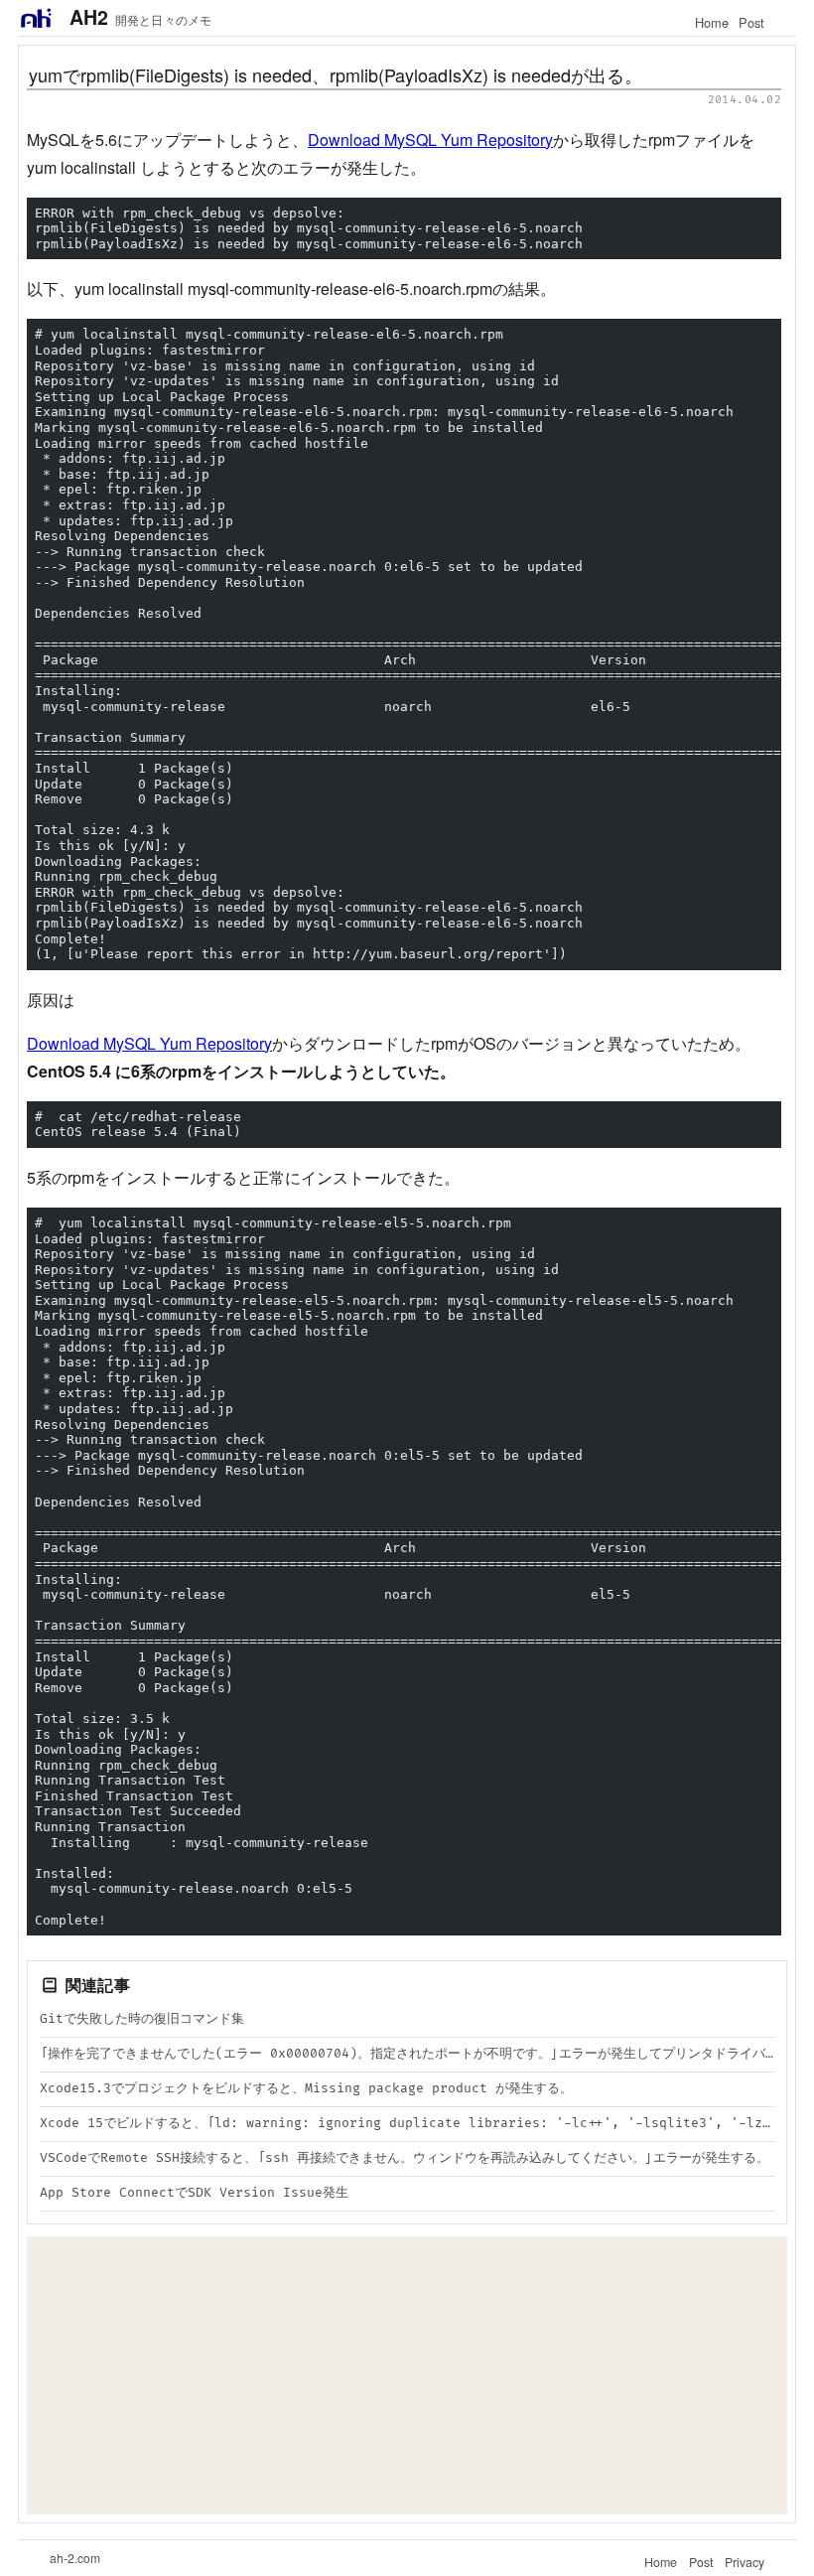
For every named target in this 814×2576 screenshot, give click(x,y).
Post (751, 22)
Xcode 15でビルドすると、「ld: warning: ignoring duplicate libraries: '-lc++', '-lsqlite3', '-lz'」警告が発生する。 (407, 2123)
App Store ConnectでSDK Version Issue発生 (194, 2193)
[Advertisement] (407, 2375)
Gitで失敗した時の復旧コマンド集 (142, 2019)
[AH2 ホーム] (36, 18)
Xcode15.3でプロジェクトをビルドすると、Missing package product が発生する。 (306, 2088)
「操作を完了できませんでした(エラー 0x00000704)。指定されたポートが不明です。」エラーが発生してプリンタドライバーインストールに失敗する (407, 2054)
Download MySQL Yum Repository (430, 140)
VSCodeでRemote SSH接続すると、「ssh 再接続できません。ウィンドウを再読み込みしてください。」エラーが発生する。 (405, 2158)
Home (712, 22)
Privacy (745, 2562)
